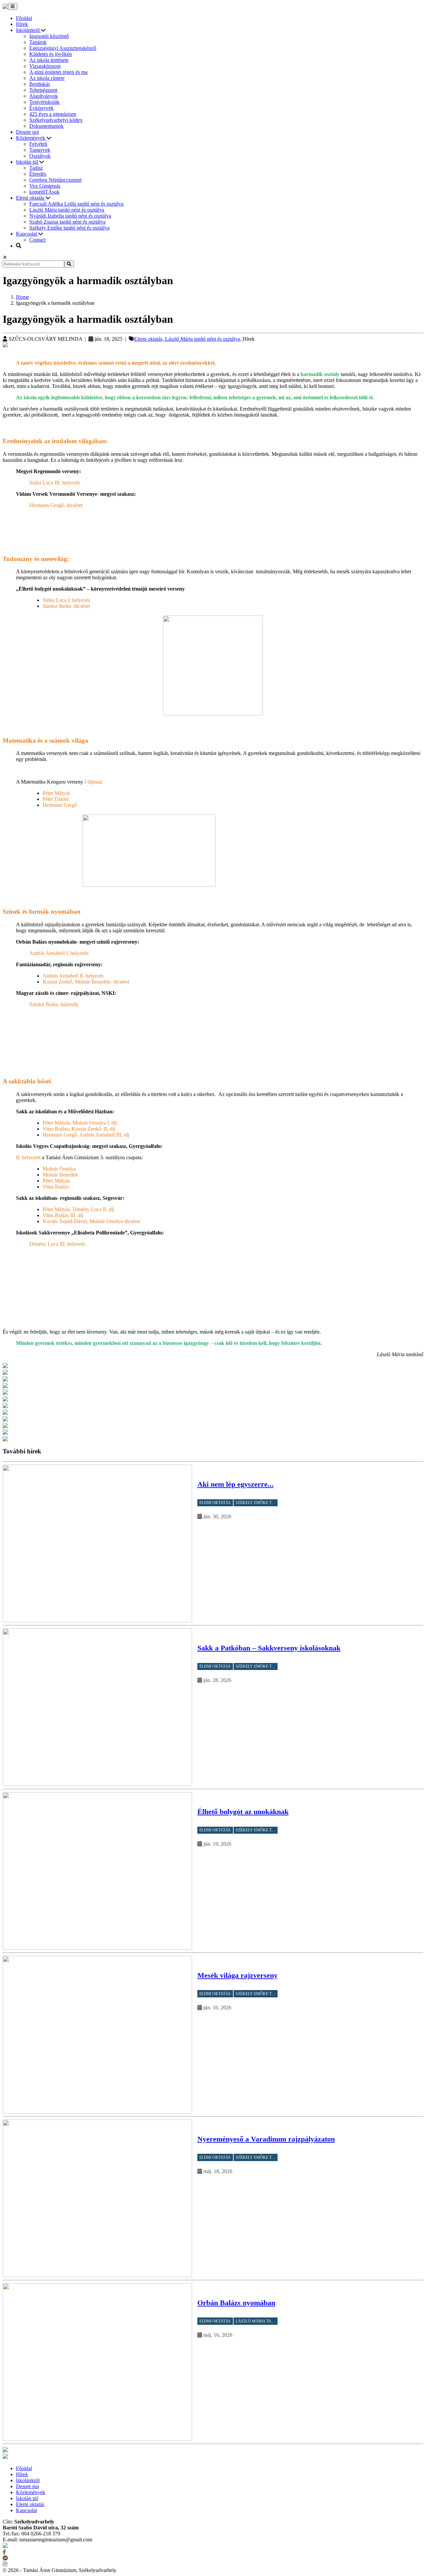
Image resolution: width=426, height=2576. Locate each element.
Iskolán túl (28, 162)
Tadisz (36, 168)
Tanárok (38, 42)
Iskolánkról (28, 30)
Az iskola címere (47, 78)
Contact (37, 240)
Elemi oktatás (31, 198)
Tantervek (40, 150)
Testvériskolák (44, 102)
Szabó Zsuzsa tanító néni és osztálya (67, 222)
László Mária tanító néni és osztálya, (204, 339)
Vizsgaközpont (45, 66)
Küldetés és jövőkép (51, 54)
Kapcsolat (27, 234)
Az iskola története (49, 60)
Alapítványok (44, 96)
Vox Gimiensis (45, 186)
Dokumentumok (46, 126)
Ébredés (38, 174)
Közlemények (31, 138)
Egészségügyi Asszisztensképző (63, 48)
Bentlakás (40, 84)
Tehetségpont (43, 90)
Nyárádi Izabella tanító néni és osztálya (70, 216)
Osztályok (40, 156)
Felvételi (38, 144)
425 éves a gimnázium (53, 114)
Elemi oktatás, (150, 339)
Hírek (22, 24)
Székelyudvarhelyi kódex (56, 120)
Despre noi (27, 132)
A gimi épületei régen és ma (58, 72)
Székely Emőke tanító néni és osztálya (69, 228)
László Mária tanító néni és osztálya (67, 210)
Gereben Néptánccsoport (55, 180)
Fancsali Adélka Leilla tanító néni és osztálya (76, 204)
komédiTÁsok (44, 192)
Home (22, 297)
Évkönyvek (41, 108)
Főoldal (24, 18)
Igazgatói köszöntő (49, 36)
